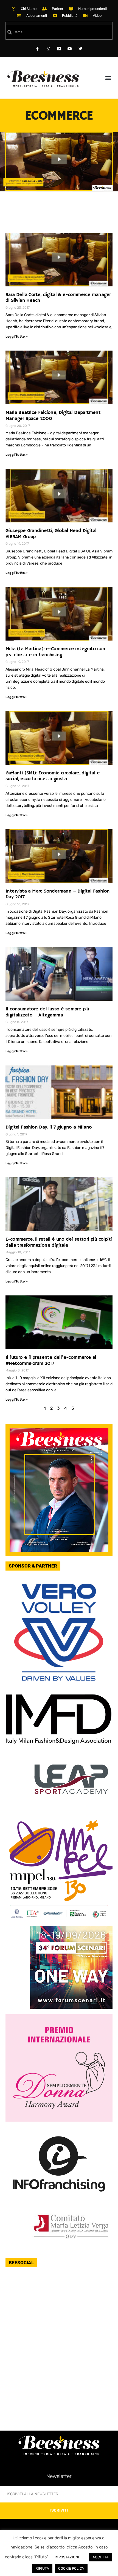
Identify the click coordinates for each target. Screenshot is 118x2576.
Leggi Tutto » (16, 337)
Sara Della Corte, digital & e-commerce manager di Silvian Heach (58, 298)
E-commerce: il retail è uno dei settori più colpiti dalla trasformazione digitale (59, 1242)
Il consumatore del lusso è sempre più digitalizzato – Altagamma (47, 1012)
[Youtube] (70, 49)
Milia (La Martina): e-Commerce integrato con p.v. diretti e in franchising (55, 652)
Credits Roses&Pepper (59, 2560)
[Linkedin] (59, 49)
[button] (108, 78)
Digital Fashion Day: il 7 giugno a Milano (49, 1127)
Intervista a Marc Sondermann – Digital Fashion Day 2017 (57, 894)
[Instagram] (48, 49)
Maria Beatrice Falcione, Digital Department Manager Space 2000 (53, 416)
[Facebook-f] (37, 49)
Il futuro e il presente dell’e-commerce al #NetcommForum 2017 (51, 1360)
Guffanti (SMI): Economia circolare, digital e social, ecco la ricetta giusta (53, 776)
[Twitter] (81, 49)
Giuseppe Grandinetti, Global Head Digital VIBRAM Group (51, 534)
